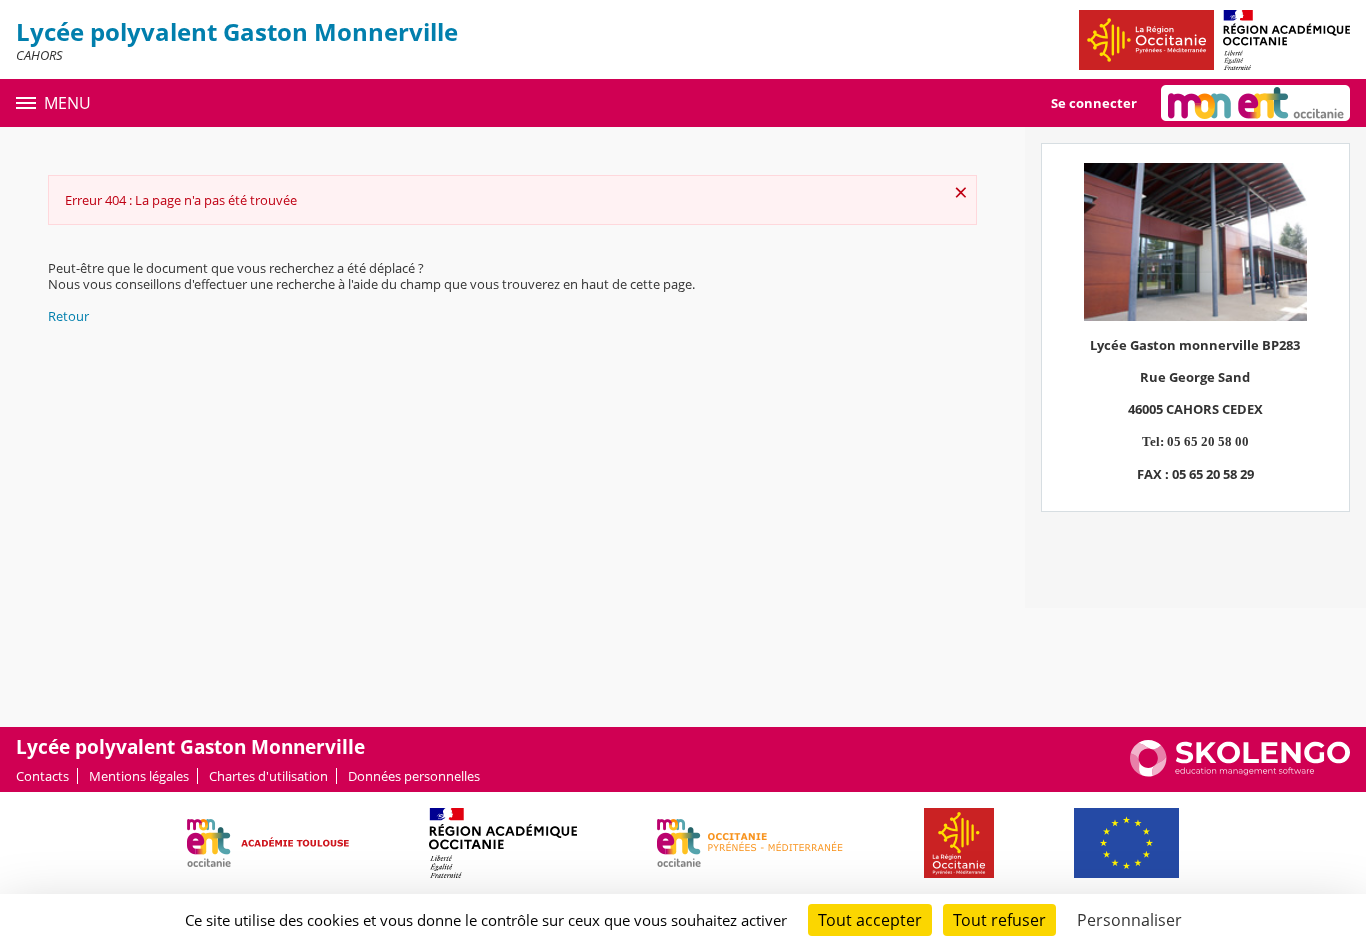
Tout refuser (999, 920)
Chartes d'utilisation (268, 776)
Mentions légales (139, 776)
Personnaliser (1129, 920)
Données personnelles (414, 776)
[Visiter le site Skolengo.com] (1240, 772)
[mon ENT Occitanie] (1255, 103)
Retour (68, 316)
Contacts (42, 776)
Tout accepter (870, 920)
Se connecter (1094, 103)
